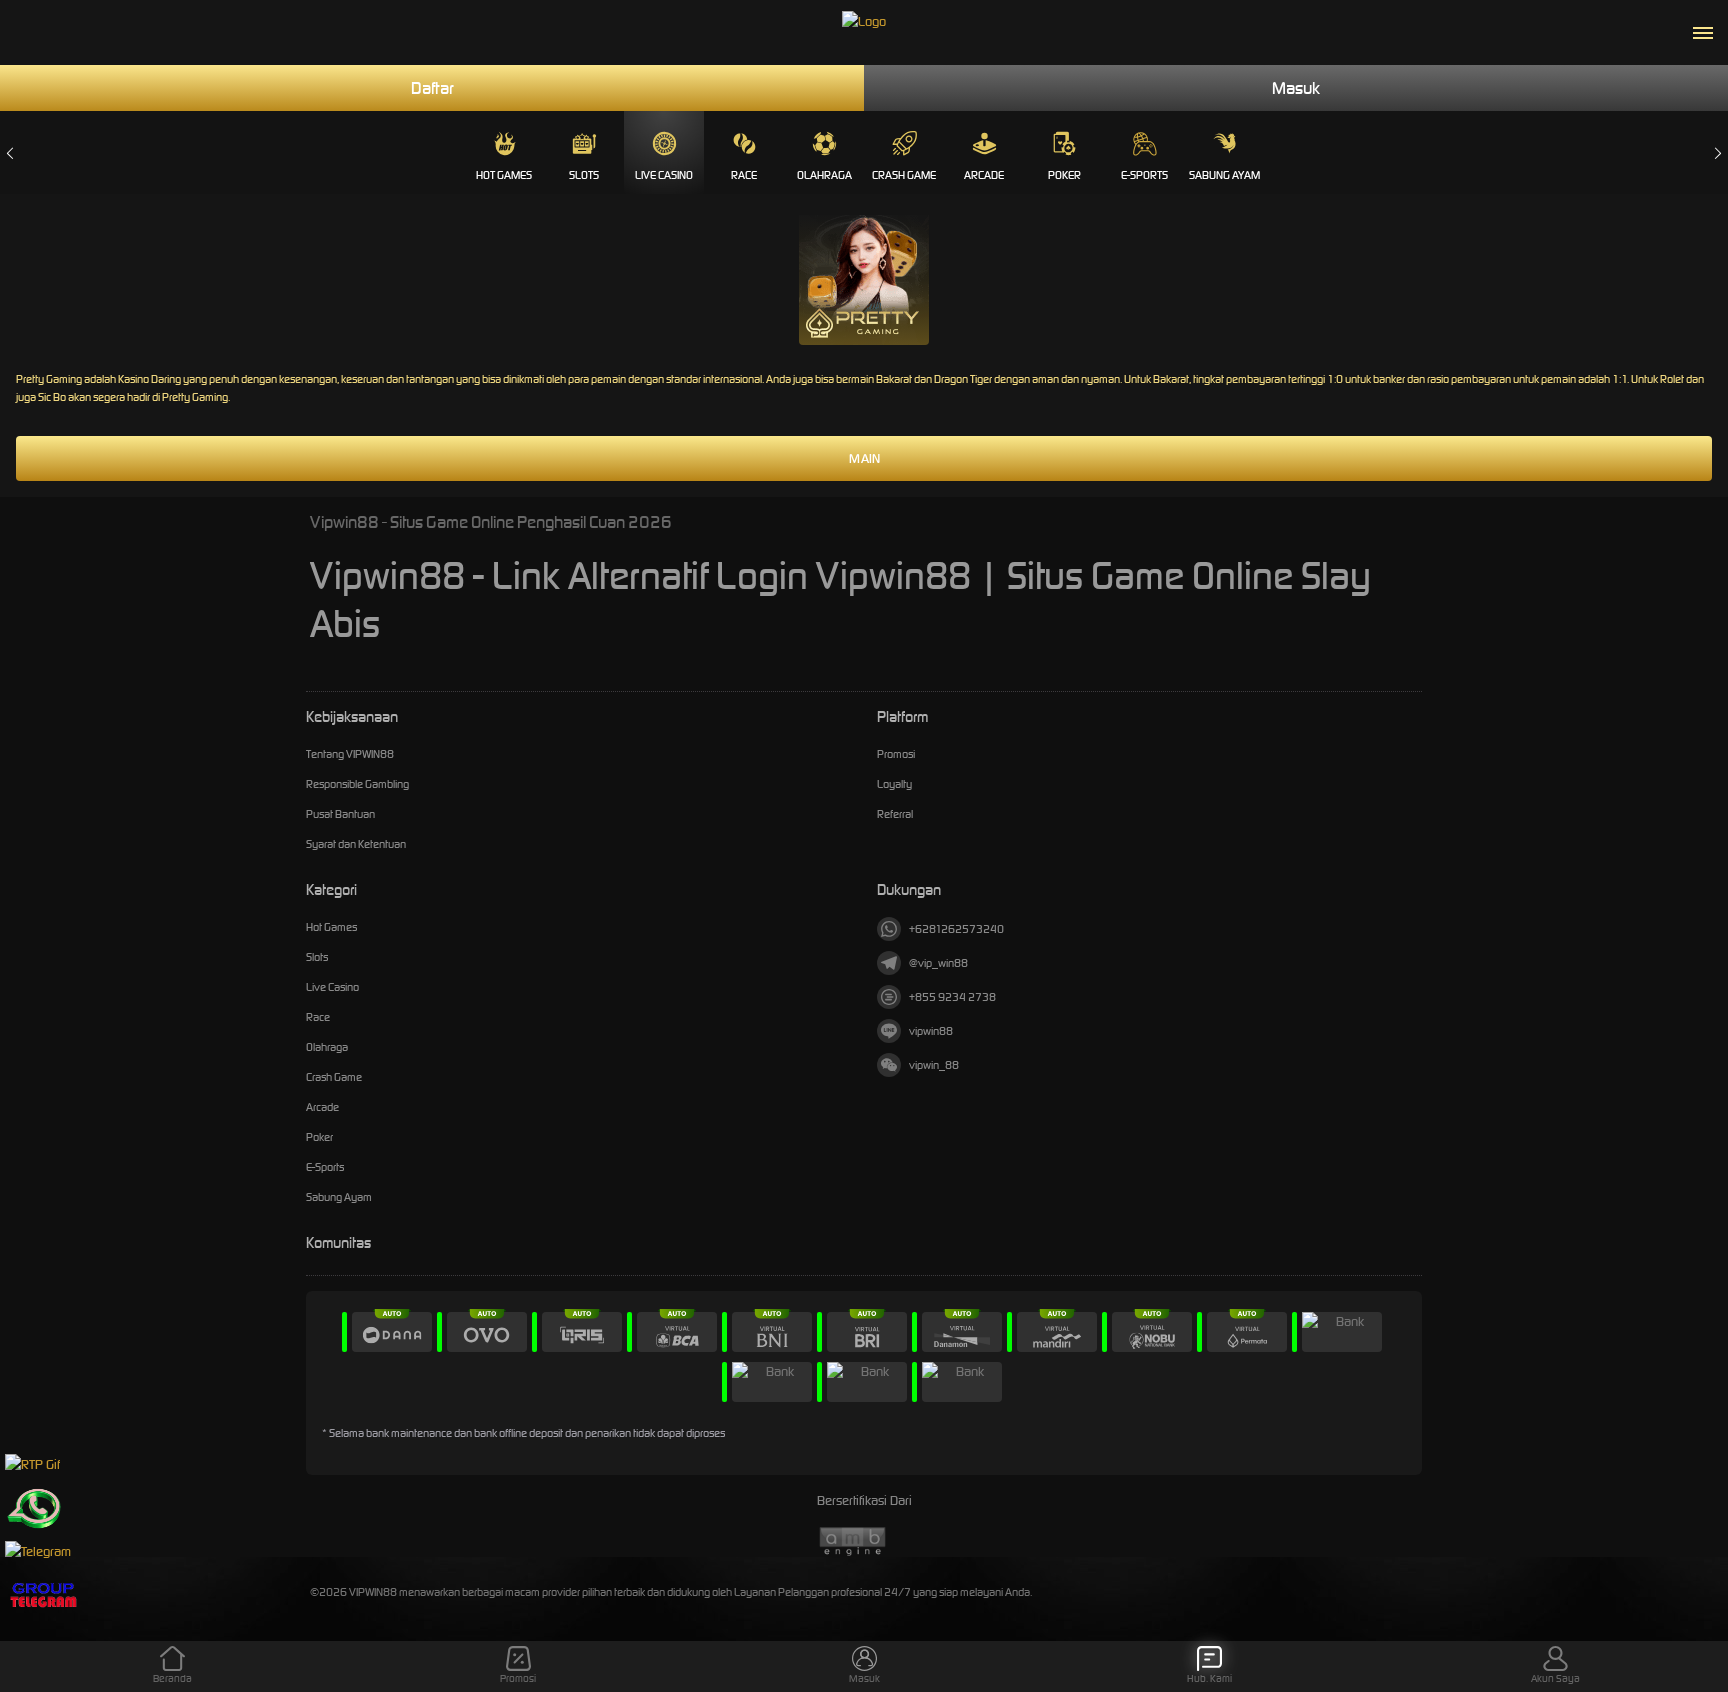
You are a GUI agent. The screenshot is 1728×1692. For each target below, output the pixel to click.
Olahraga (824, 175)
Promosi (896, 754)
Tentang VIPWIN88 (350, 754)
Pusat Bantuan (340, 814)
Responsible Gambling (357, 784)
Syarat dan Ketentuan (356, 844)
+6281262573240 (956, 929)
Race (744, 175)
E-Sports (1144, 175)
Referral (895, 814)
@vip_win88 (938, 963)
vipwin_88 (934, 1065)
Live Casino (664, 175)
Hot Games (504, 175)
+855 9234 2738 (952, 997)
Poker (1064, 175)
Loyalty (894, 784)
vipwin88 (931, 1031)
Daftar (432, 88)
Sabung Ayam (1224, 175)
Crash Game (904, 175)
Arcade (984, 175)
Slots (584, 175)
